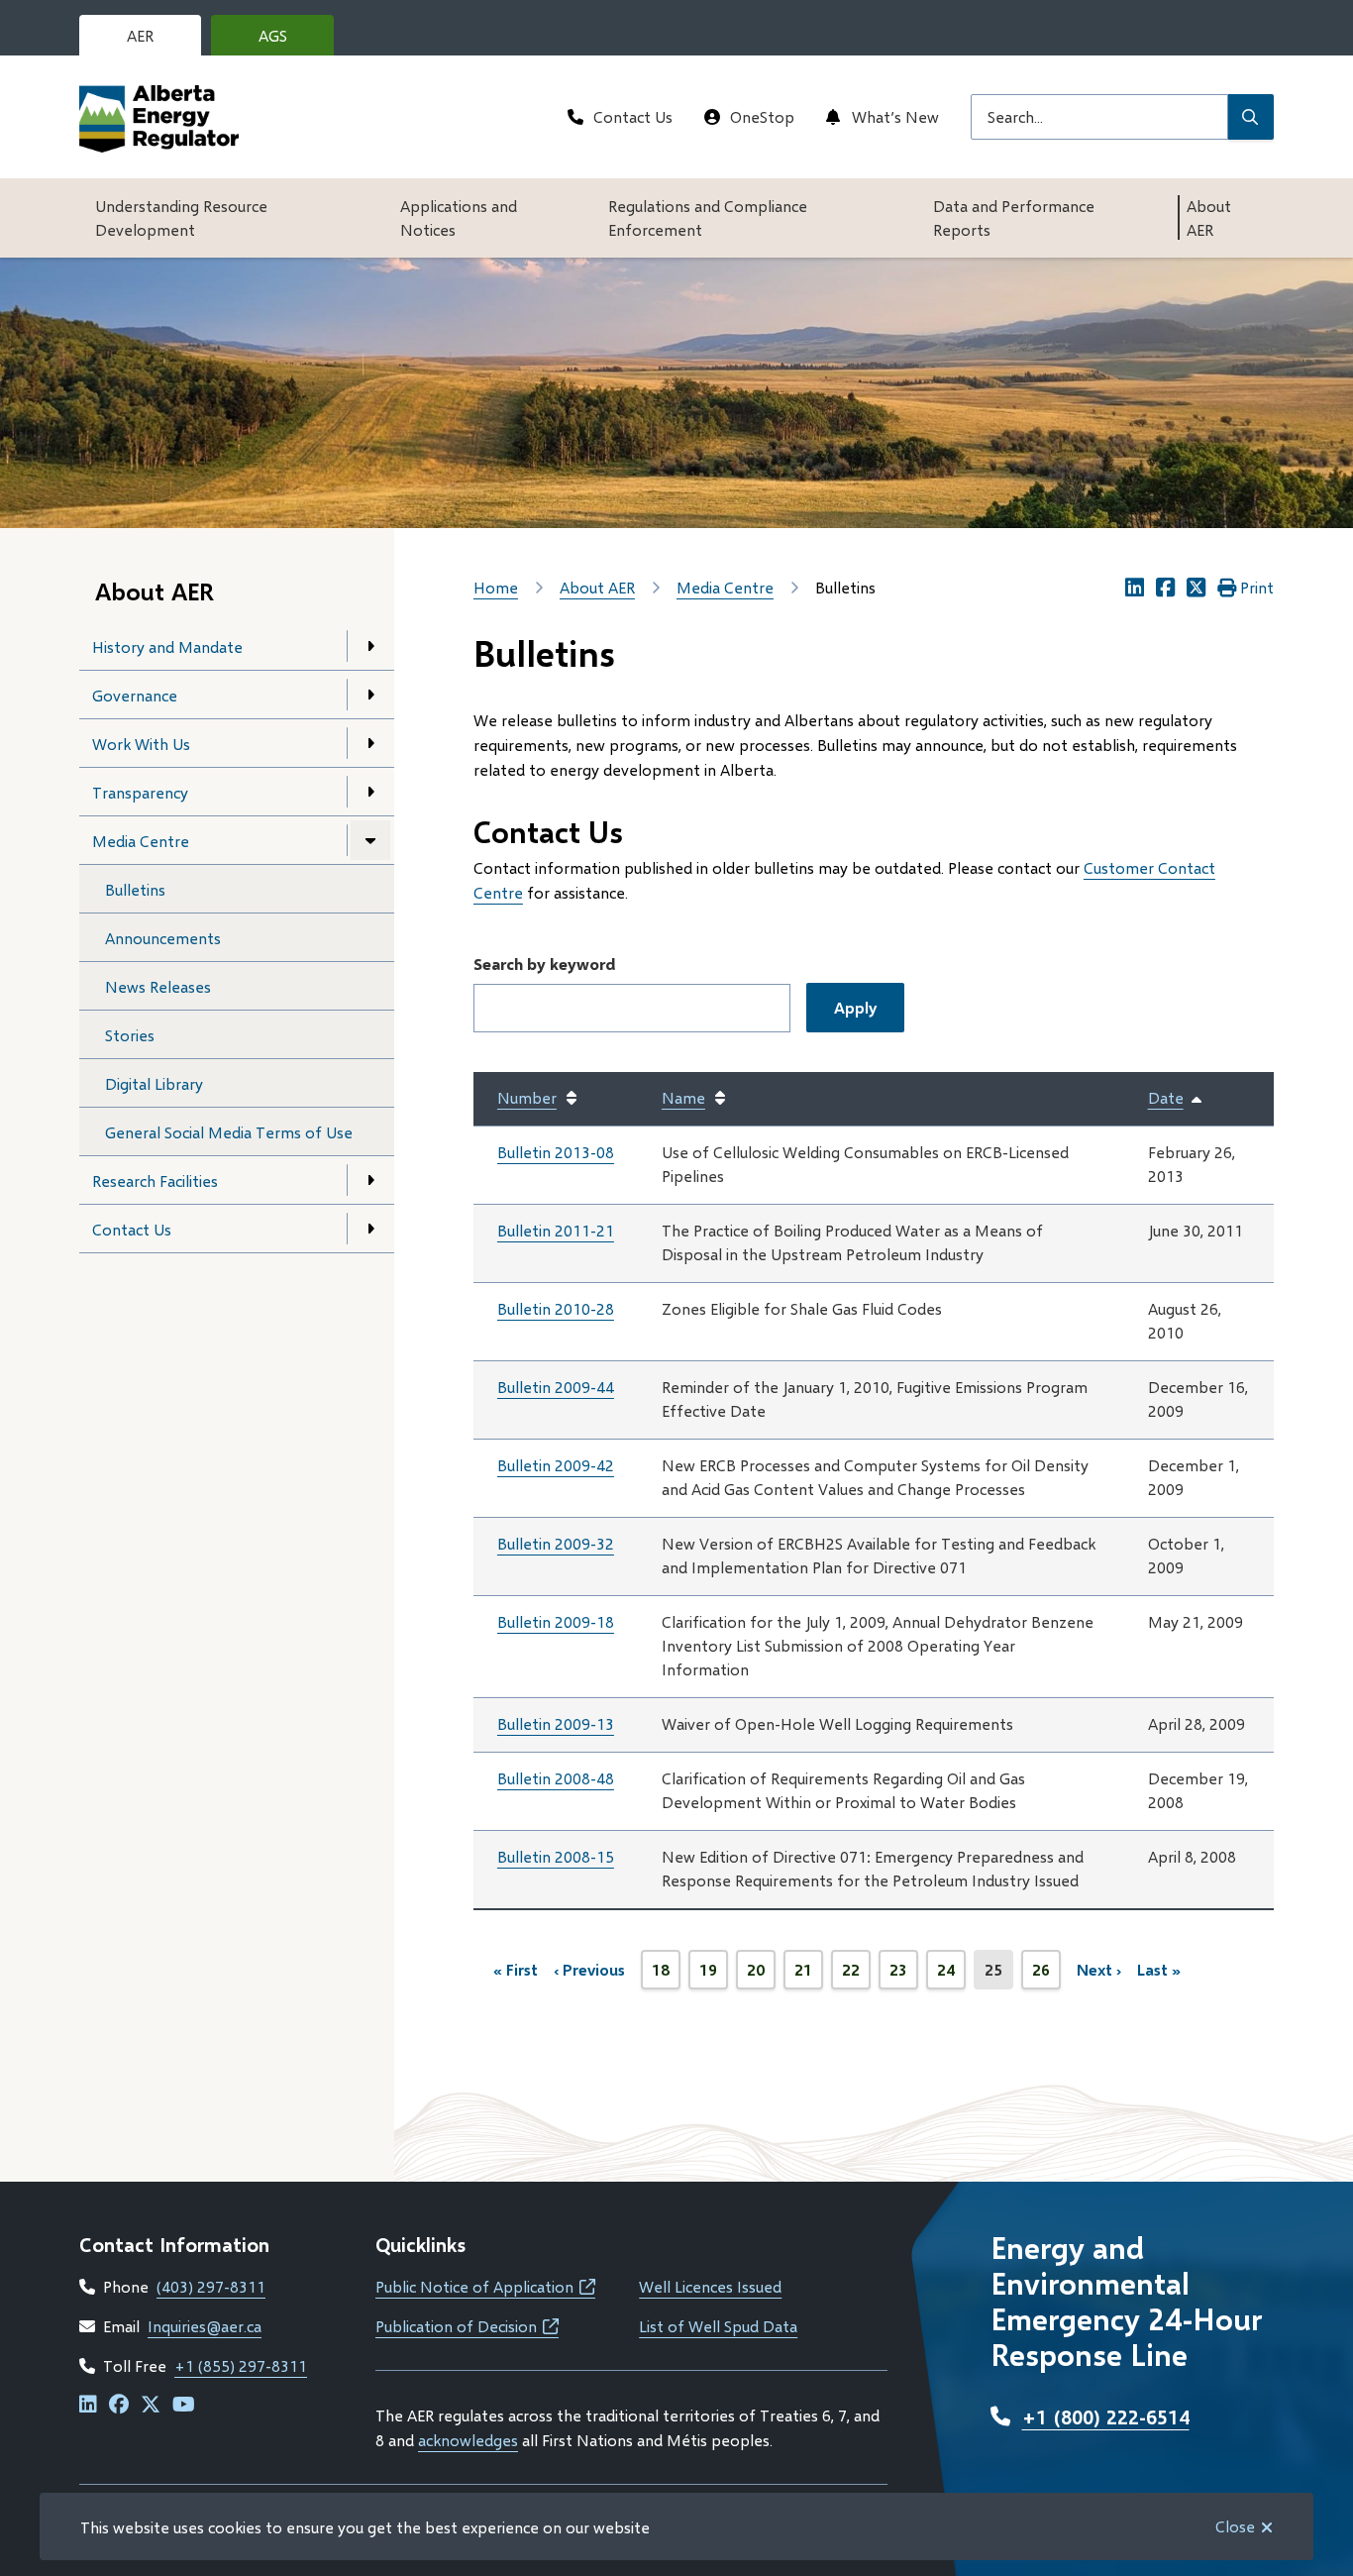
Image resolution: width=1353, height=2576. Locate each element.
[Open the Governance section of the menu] (370, 695)
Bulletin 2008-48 (556, 1778)
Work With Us (141, 744)
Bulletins (135, 889)
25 (999, 1975)
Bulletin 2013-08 (556, 1152)
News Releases (158, 986)
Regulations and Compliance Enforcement (708, 217)
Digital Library (154, 1083)
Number (527, 1097)
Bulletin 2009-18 (556, 1621)
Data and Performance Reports (1014, 217)
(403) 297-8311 (211, 2286)
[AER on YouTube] (184, 2405)
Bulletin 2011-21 (556, 1230)
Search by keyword (544, 964)
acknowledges (468, 2440)
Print (1257, 587)
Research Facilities (155, 1181)
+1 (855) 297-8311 (241, 2365)
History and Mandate (167, 646)
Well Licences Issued (710, 2286)
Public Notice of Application (485, 2286)
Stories (130, 1035)
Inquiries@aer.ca (205, 2326)
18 (666, 1975)
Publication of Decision (467, 2326)
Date (1176, 1099)
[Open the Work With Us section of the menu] (370, 743)
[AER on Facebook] (119, 2405)
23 (904, 1975)
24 (951, 1975)
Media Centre (141, 841)
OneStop (762, 116)
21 (809, 1975)
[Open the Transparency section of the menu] (370, 792)
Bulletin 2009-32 (556, 1543)
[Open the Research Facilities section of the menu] (370, 1180)
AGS (288, 41)
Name (683, 1097)
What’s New (895, 116)
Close (1235, 2526)
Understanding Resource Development (181, 217)
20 (761, 1975)
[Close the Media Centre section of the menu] (370, 840)
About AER (1209, 217)
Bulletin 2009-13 (556, 1723)
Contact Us (633, 116)
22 (856, 1975)
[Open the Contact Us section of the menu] (370, 1229)
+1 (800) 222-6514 (1106, 2416)
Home (496, 587)
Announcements (163, 938)
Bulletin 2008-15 (556, 1856)
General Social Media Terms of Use (229, 1132)
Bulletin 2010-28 (556, 1308)
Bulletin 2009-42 (556, 1465)
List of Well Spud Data (718, 2326)
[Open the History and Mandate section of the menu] (370, 646)
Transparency (140, 792)
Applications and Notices (459, 217)
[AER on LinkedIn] (88, 2405)
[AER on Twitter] (151, 2405)
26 (1046, 1975)
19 (714, 1975)
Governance (135, 695)
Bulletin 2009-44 (556, 1387)
